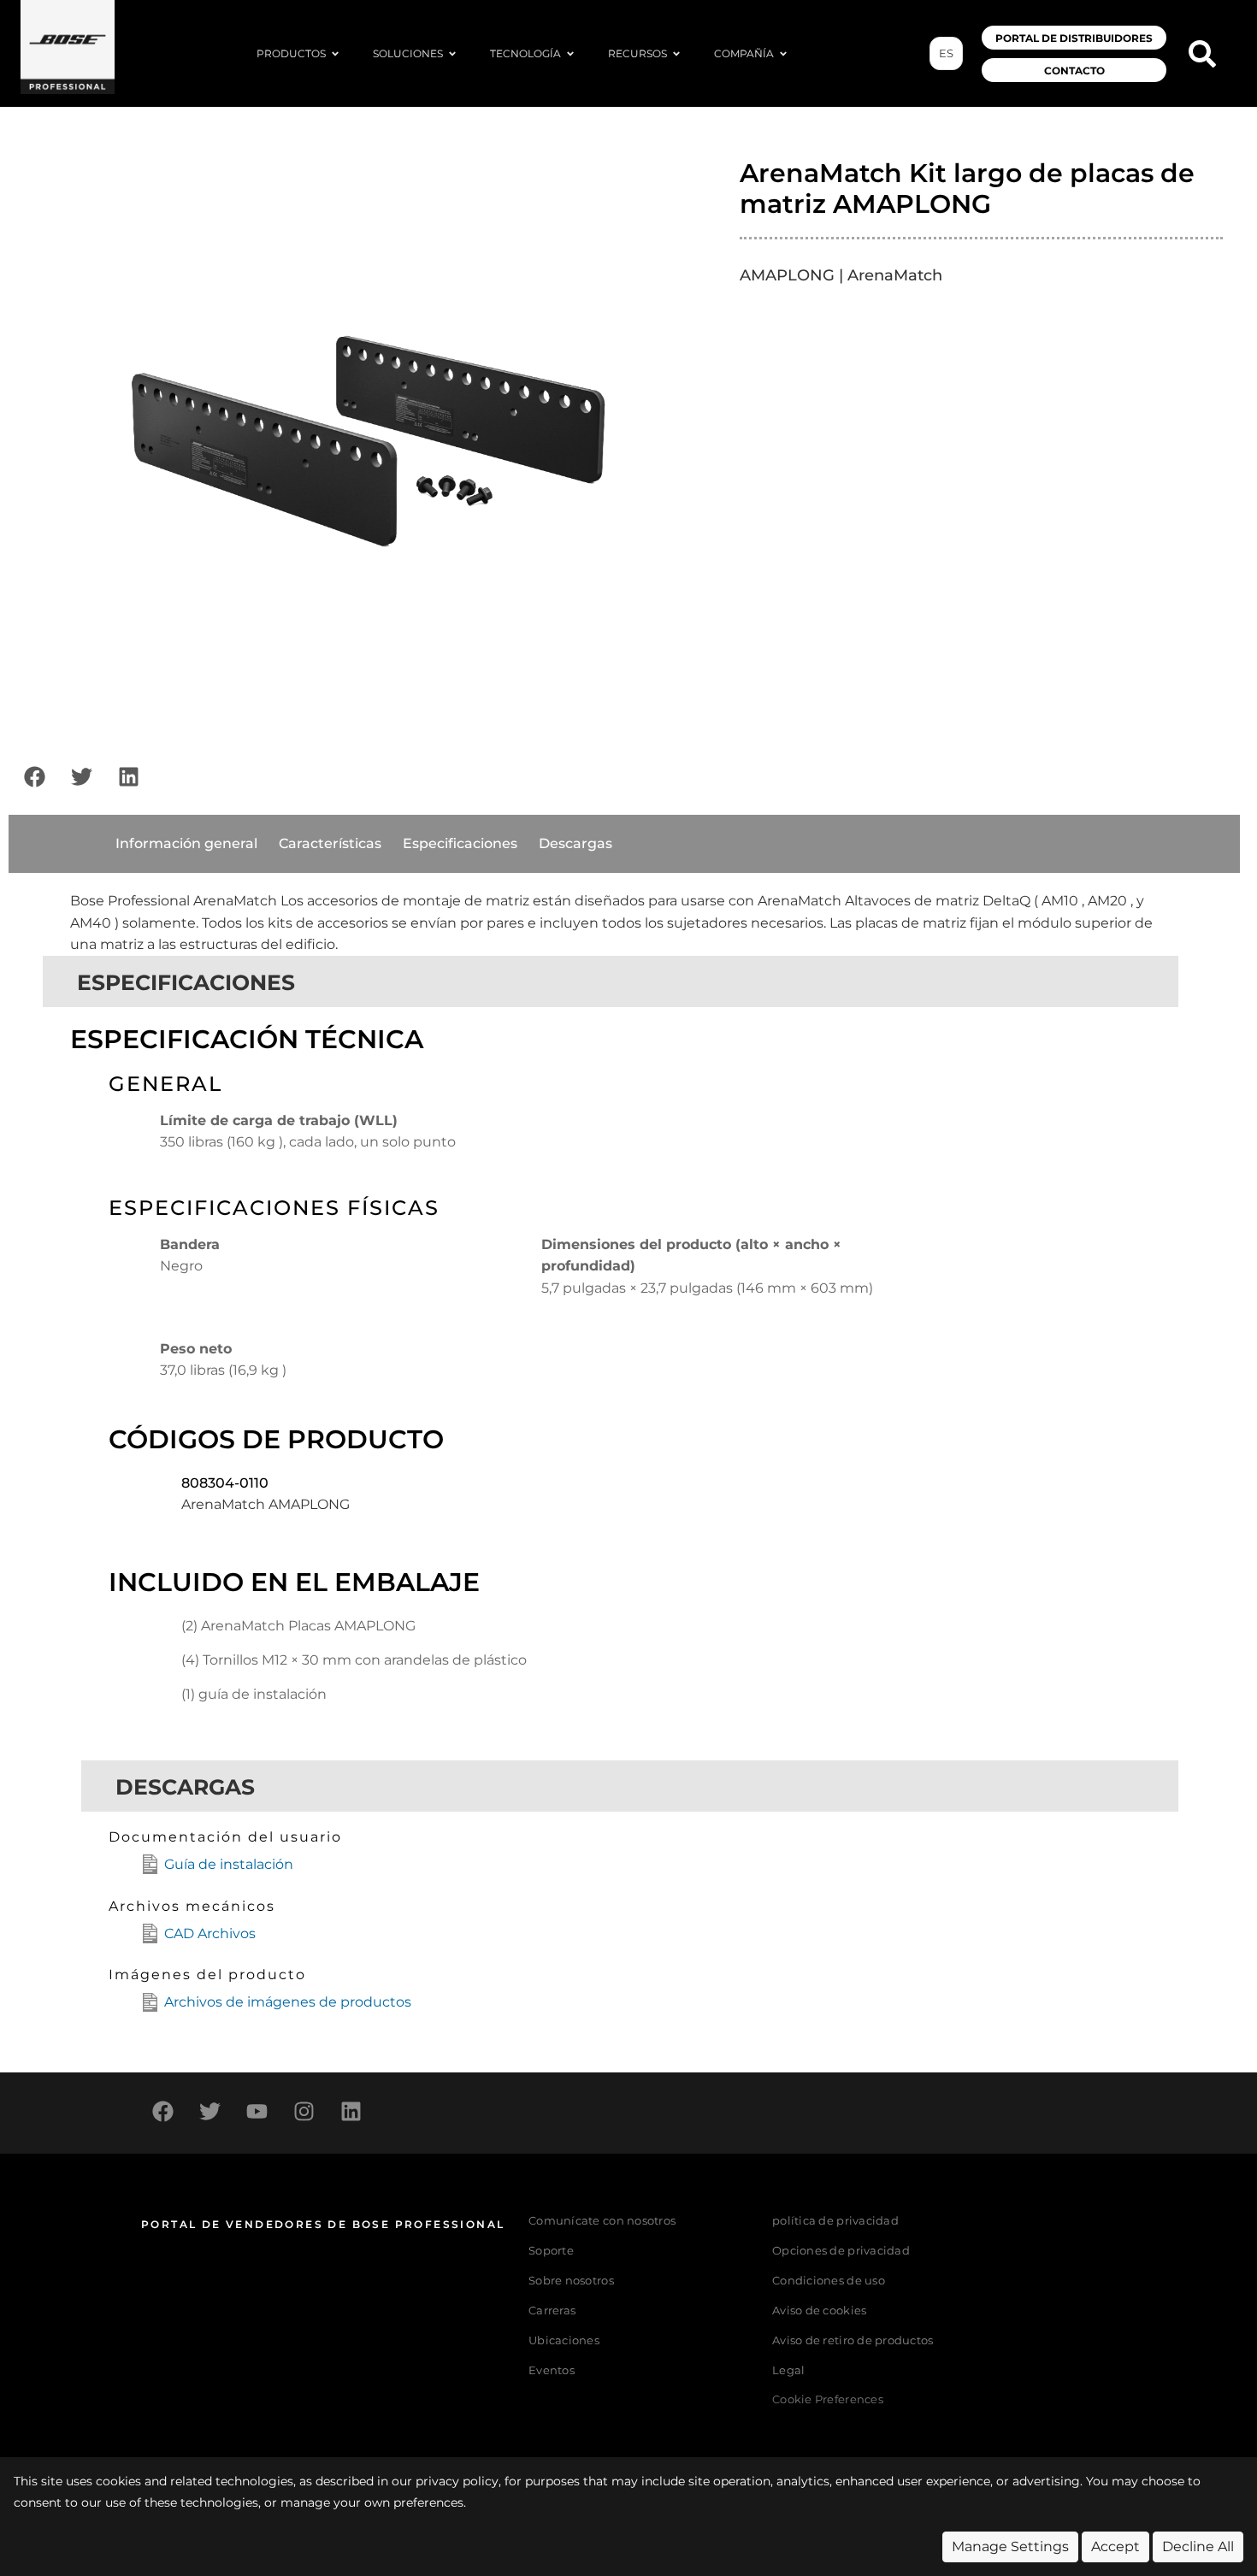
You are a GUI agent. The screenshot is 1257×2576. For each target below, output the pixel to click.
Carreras (552, 2311)
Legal (788, 2370)
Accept (1115, 2547)
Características (330, 843)
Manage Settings (1010, 2547)
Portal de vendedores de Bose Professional (323, 2224)
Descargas (575, 843)
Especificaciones (460, 843)
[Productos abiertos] (335, 54)
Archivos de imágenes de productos (288, 2002)
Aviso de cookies (819, 2311)
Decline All (1198, 2547)
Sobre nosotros (571, 2281)
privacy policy (457, 2481)
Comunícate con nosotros (602, 2221)
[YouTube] (257, 2111)
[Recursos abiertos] (676, 54)
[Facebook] (34, 776)
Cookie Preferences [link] (828, 2400)
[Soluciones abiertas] (452, 54)
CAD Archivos (210, 1933)
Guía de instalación (229, 1864)
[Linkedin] (128, 776)
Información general (186, 843)
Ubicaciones (564, 2340)
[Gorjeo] (81, 776)
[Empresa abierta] (783, 54)
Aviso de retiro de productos (853, 2340)
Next (707, 434)
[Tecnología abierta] (570, 54)
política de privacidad (835, 2221)
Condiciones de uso (829, 2281)
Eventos (552, 2370)
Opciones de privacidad (841, 2251)
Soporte (551, 2251)
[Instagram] (304, 2111)
